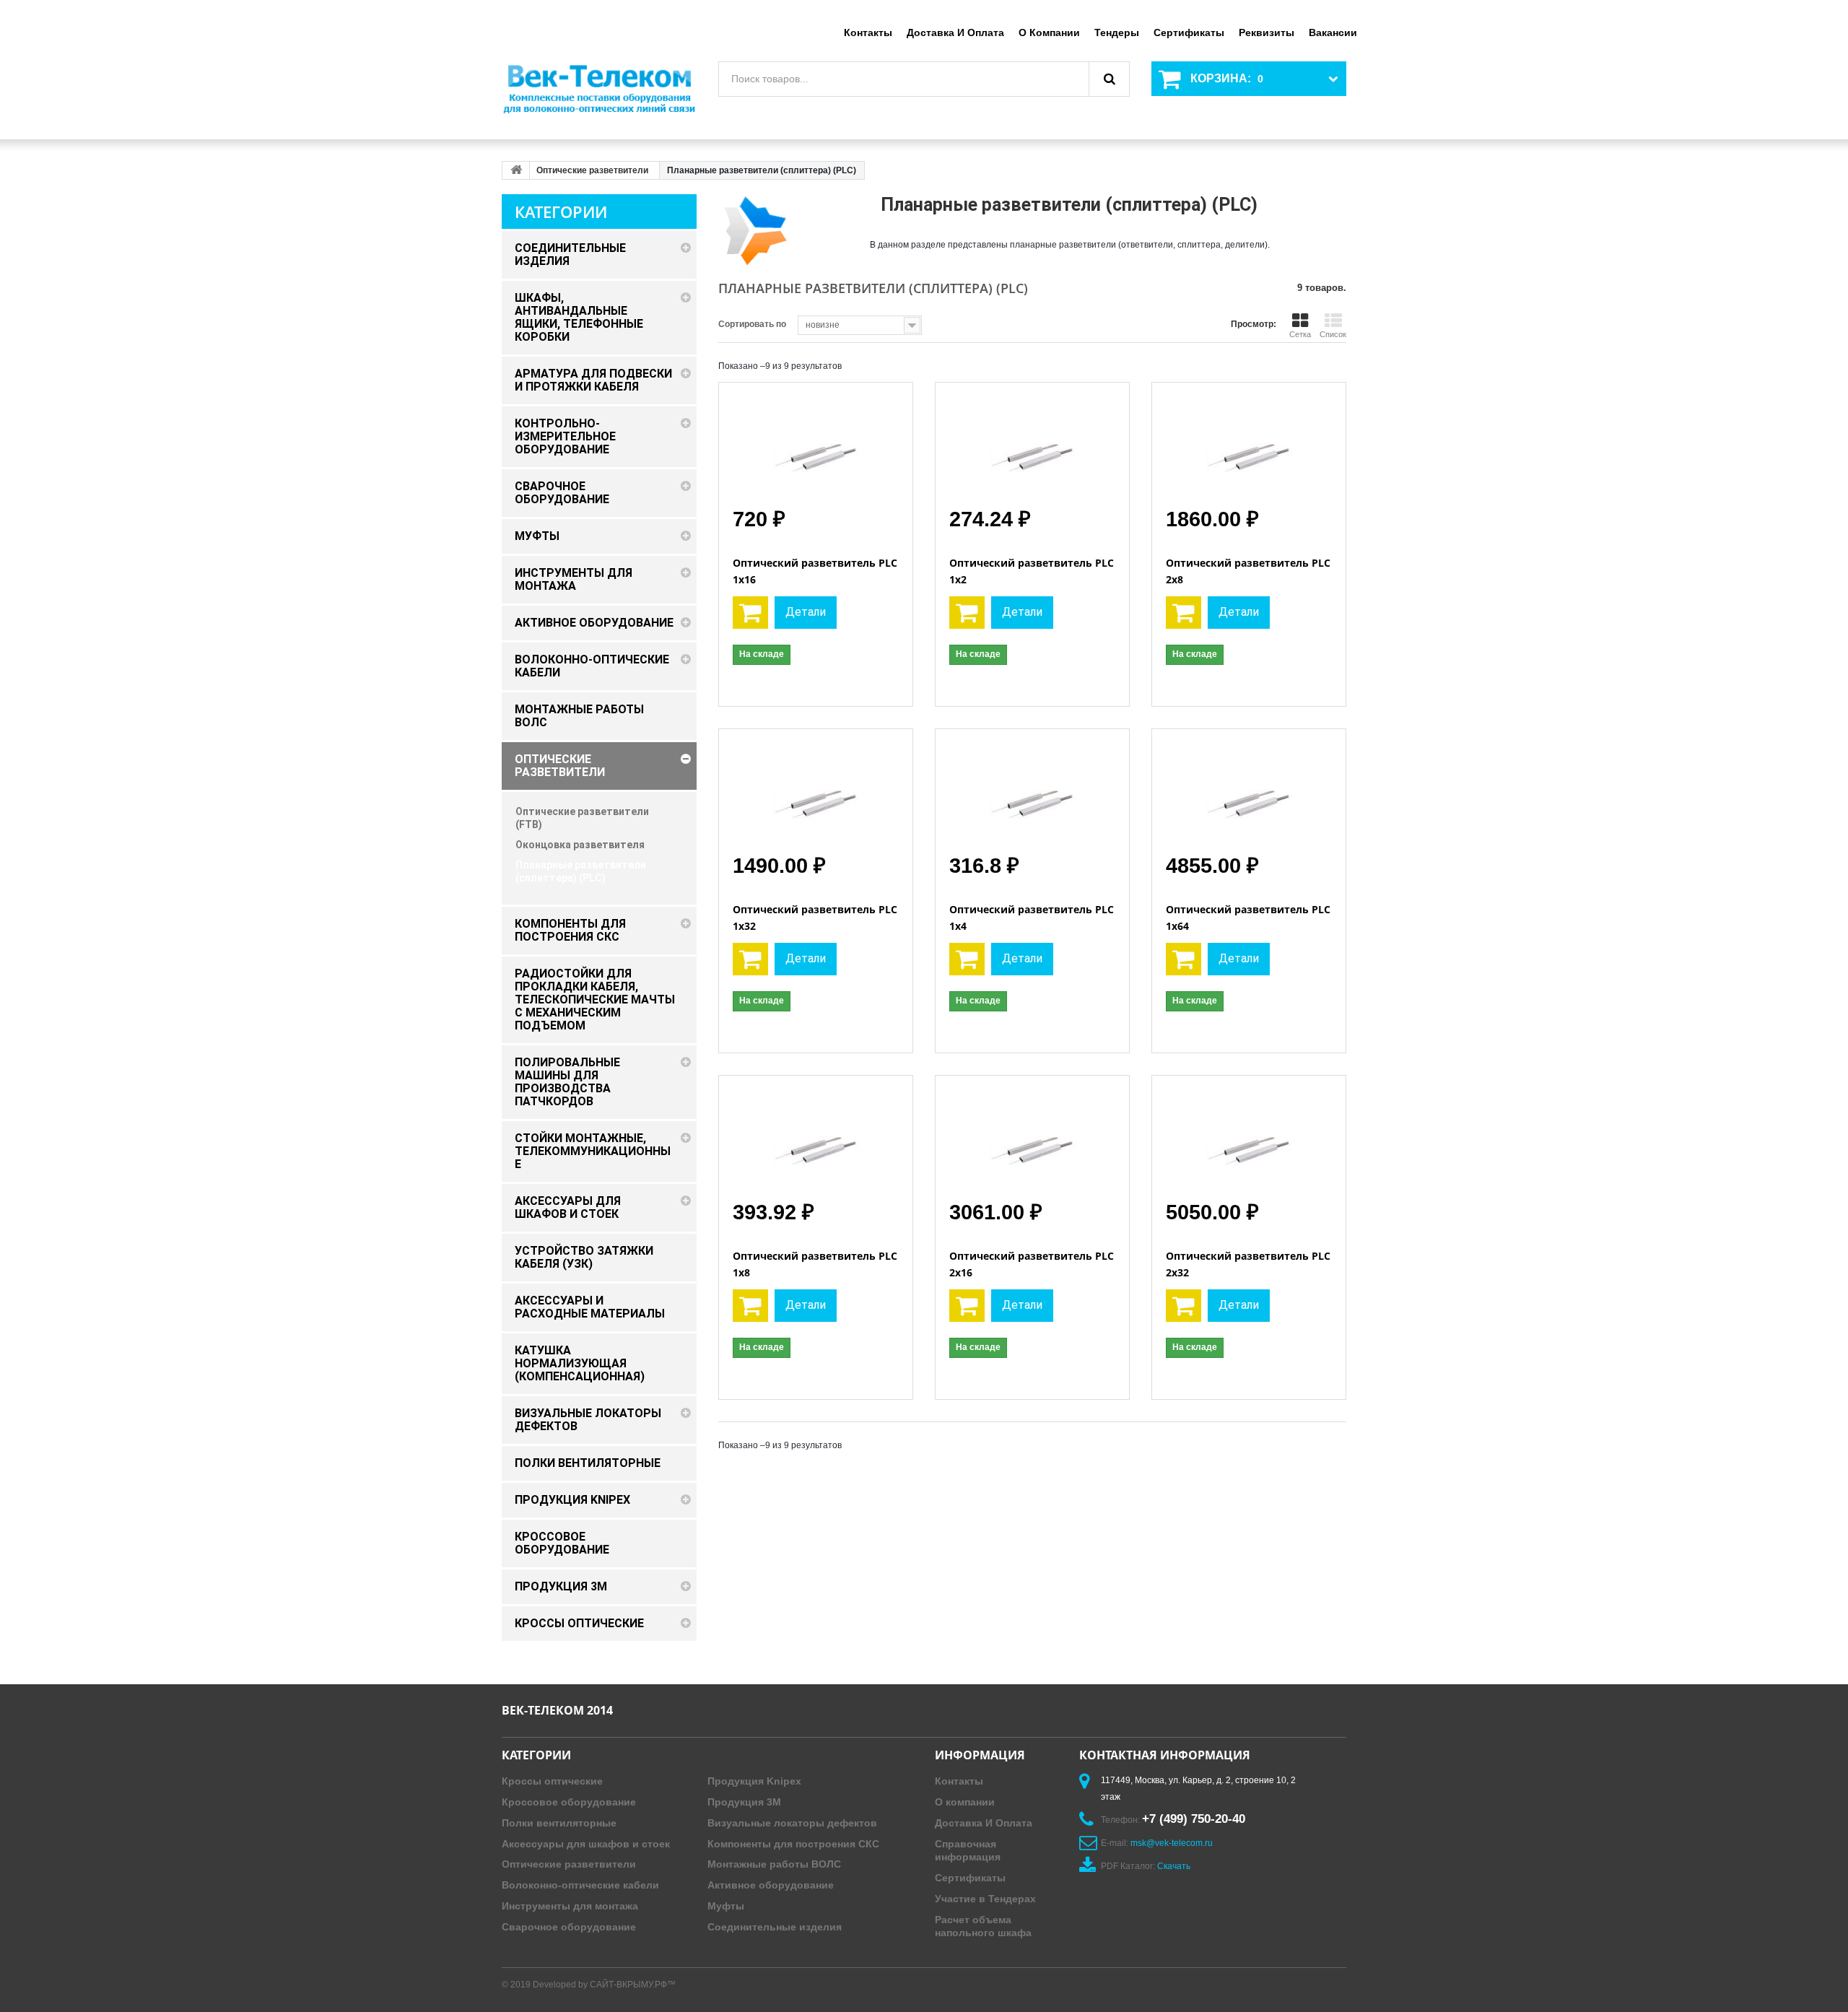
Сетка (1300, 334)
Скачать (1174, 1866)
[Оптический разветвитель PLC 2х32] (1249, 1137)
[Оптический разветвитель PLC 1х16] (816, 444)
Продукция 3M (744, 1802)
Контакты (868, 32)
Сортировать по (752, 324)
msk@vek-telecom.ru (1172, 1843)
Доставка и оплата (955, 32)
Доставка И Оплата (984, 1823)
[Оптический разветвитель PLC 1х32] (816, 791)
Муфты (726, 1906)
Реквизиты (1267, 32)
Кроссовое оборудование (569, 1802)
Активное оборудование (771, 1885)
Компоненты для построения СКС (793, 1844)
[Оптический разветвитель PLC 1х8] (816, 1137)
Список (1333, 334)
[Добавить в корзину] (750, 613)
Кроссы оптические (552, 1781)
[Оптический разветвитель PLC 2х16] (1032, 1137)
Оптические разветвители (592, 170)
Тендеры (1117, 32)
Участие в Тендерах (985, 1899)
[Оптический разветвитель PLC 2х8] (1249, 444)
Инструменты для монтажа (570, 1906)
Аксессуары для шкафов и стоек (586, 1844)
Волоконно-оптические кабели (580, 1885)
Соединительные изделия (775, 1927)
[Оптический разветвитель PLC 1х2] (1032, 444)
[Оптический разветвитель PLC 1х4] (1032, 791)
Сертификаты (1189, 32)
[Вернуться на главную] (516, 170)
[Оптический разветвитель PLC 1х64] (1249, 791)
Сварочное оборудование (569, 1927)
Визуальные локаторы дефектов (792, 1823)
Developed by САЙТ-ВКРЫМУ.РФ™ (604, 1985)
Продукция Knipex (754, 1781)
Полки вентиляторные (559, 1823)
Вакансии (1333, 32)
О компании (1049, 32)
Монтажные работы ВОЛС (774, 1864)
